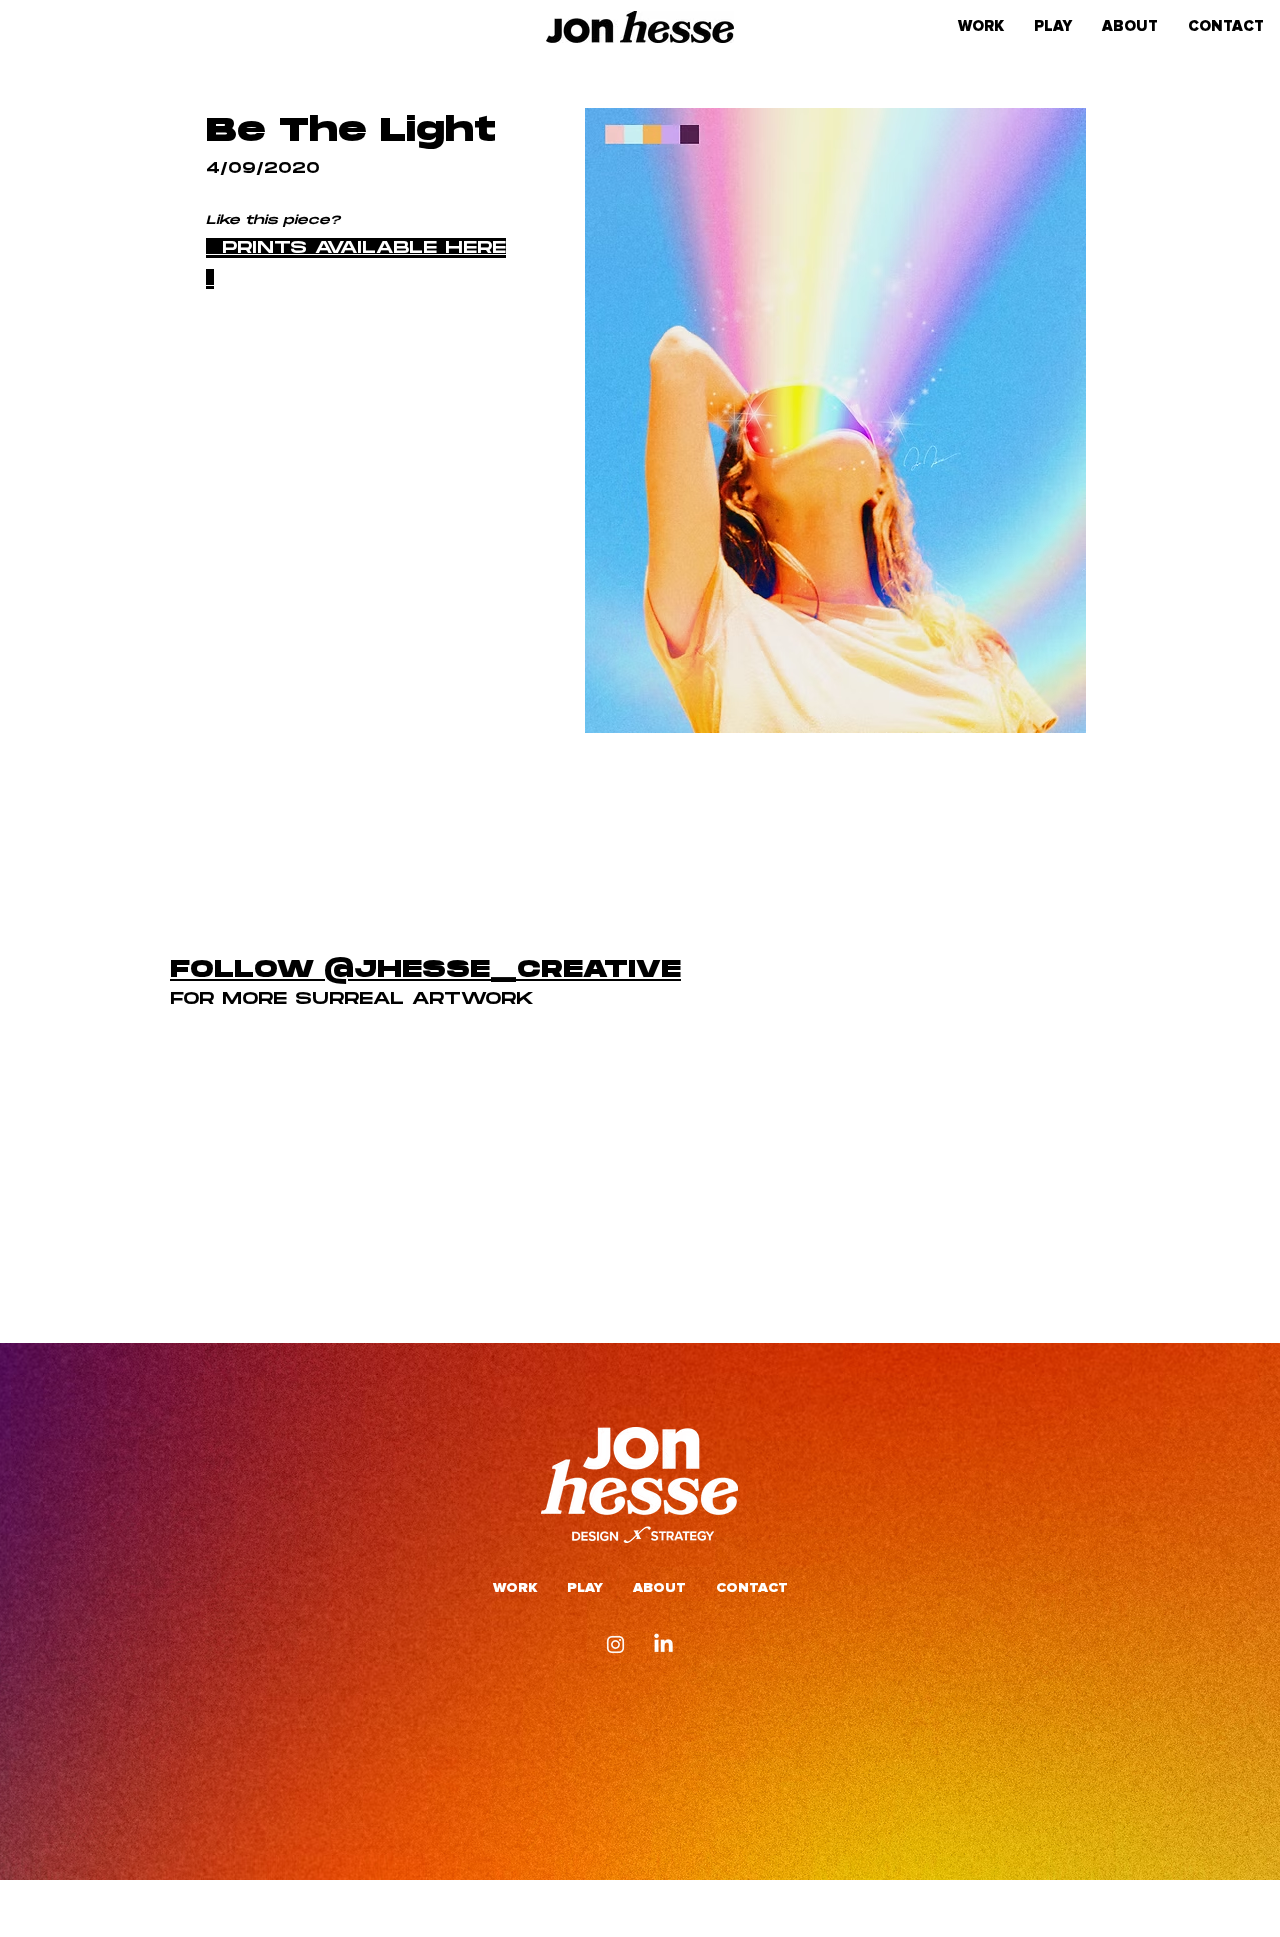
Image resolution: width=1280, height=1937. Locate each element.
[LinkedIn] (663, 1644)
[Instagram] (615, 1644)
